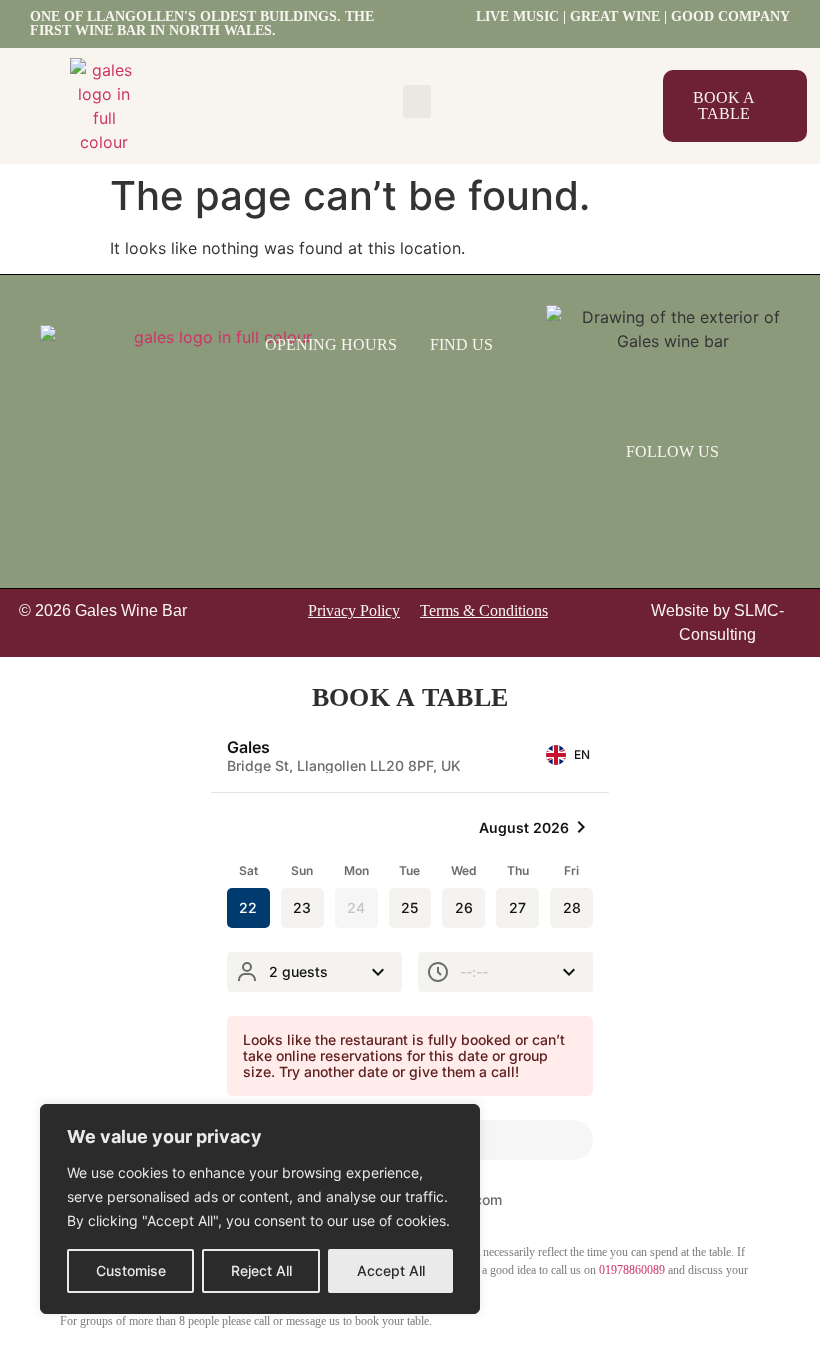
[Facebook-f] (647, 497)
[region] (260, 1209)
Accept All (391, 1270)
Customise (131, 1270)
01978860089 (632, 1270)
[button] (417, 101)
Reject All (261, 1270)
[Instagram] (699, 497)
